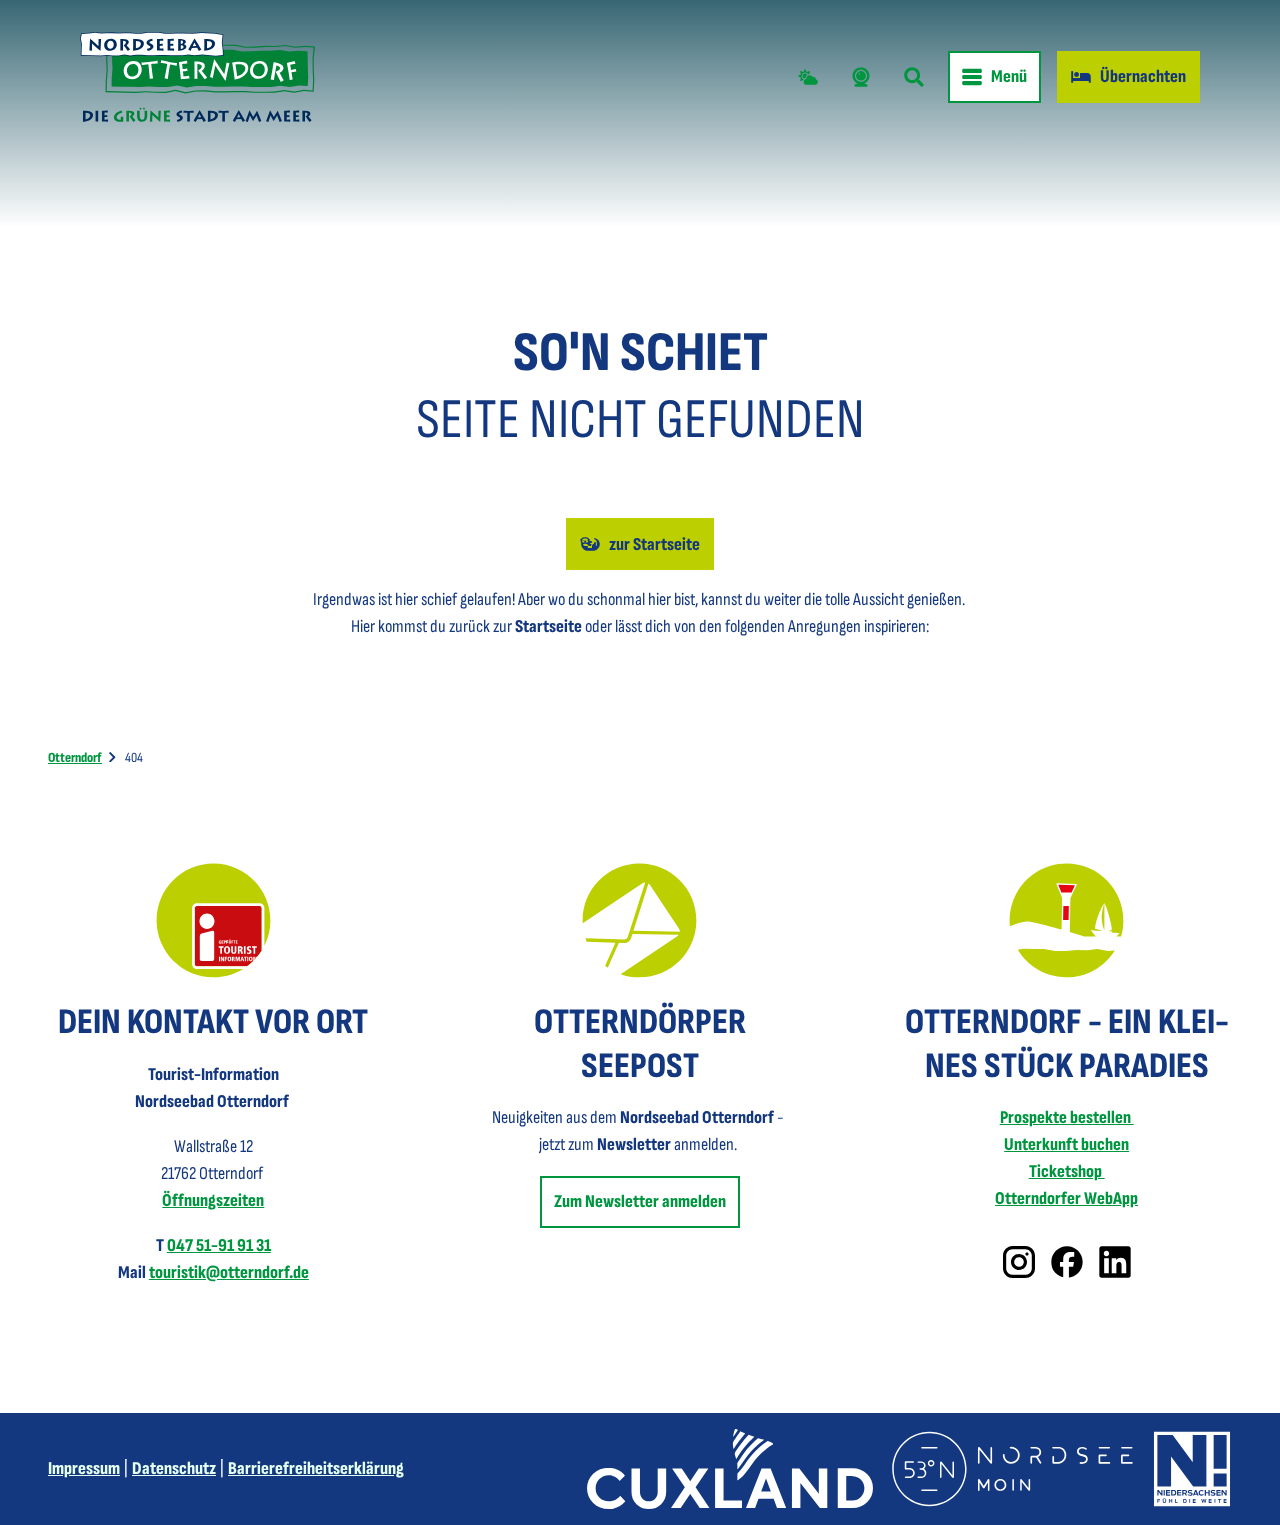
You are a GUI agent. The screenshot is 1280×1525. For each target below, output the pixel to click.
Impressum (84, 1468)
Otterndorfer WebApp (1066, 1198)
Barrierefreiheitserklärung (316, 1468)
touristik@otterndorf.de (229, 1272)
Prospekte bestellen (1067, 1117)
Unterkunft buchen (1066, 1144)
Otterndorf (75, 757)
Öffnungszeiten (213, 1200)
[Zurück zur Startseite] (197, 77)
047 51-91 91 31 (219, 1245)
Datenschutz (174, 1468)
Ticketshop (1067, 1171)
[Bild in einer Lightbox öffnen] (213, 920)
